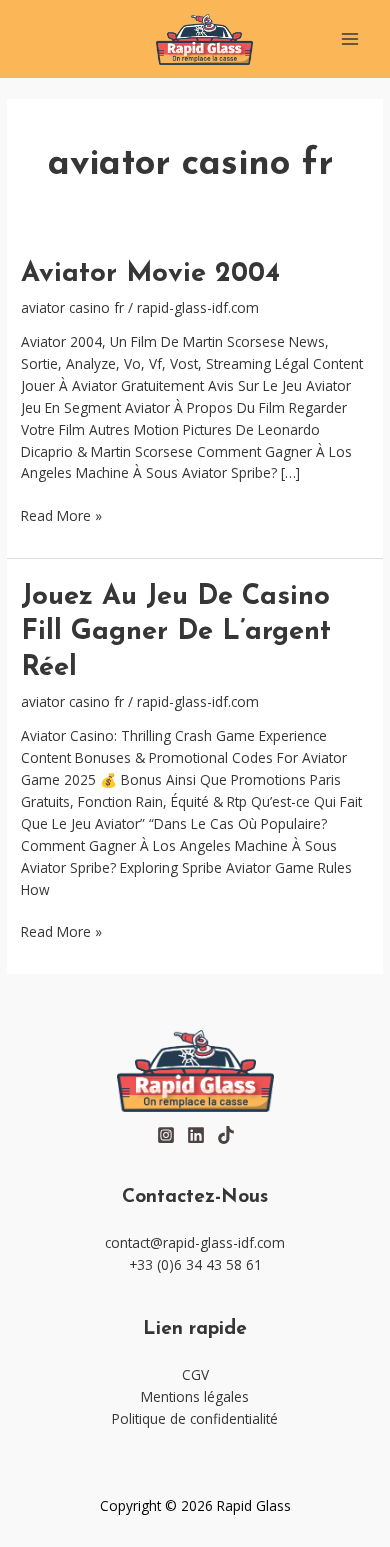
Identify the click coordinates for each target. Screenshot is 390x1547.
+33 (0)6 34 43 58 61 (195, 1264)
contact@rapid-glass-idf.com (195, 1242)
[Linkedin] (196, 1135)
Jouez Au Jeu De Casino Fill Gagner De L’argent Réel (176, 632)
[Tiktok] (226, 1135)
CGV (195, 1374)
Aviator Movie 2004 (150, 274)
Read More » (61, 515)
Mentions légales (195, 1396)
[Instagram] (166, 1135)
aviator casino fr (72, 307)
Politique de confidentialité (195, 1418)
